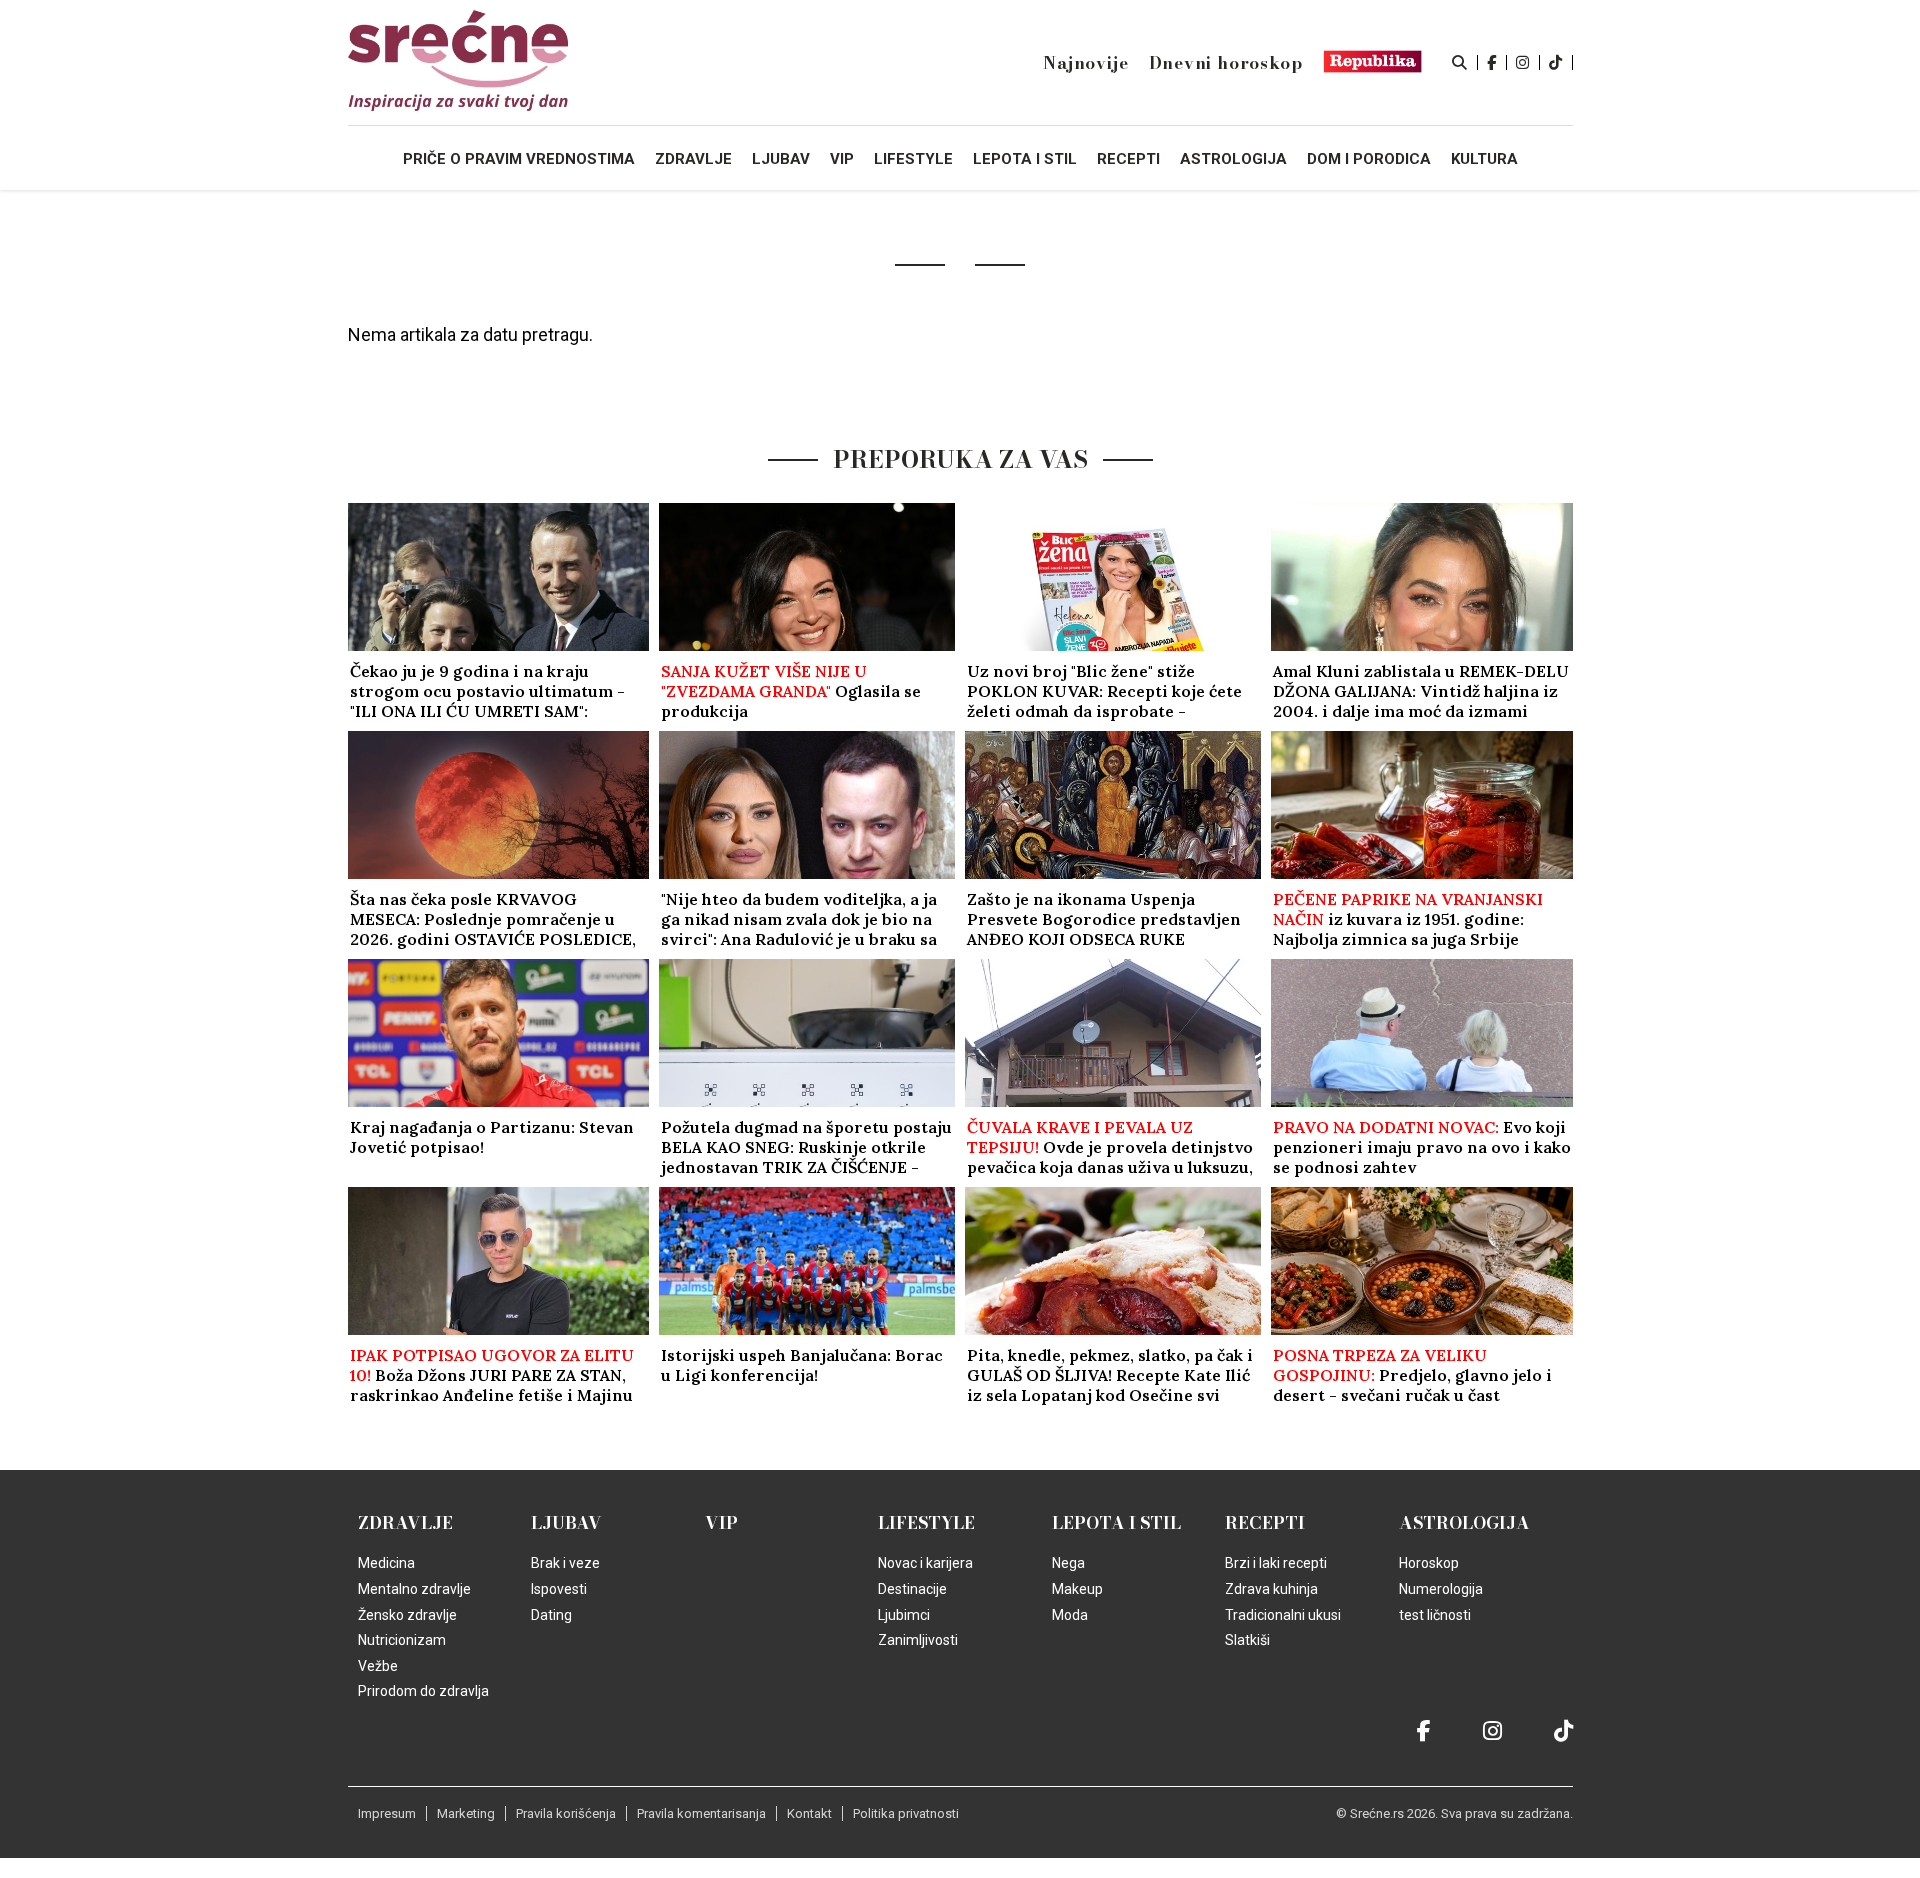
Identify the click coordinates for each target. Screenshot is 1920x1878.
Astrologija (1464, 1523)
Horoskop (1429, 1563)
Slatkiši (1247, 1640)
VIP (721, 1523)
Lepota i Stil (1116, 1523)
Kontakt (809, 1813)
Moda (1070, 1615)
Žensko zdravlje (407, 1615)
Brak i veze (565, 1563)
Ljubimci (904, 1615)
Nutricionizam (402, 1640)
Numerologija (1441, 1589)
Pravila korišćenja (566, 1813)
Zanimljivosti (918, 1640)
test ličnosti (1435, 1615)
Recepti (1265, 1523)
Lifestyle (926, 1523)
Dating (551, 1615)
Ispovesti (559, 1589)
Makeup (1077, 1589)
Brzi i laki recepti (1276, 1563)
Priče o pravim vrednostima (519, 159)
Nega (1068, 1563)
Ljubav (566, 1523)
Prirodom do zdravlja (423, 1691)
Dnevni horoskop (1226, 63)
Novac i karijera (925, 1563)
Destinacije (912, 1589)
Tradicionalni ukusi (1283, 1615)
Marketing (466, 1813)
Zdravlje (405, 1523)
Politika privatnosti (906, 1813)
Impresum (387, 1813)
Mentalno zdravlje (414, 1589)
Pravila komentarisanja (701, 1813)
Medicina (386, 1563)
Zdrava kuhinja (1271, 1589)
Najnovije (1085, 63)
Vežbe (378, 1666)
